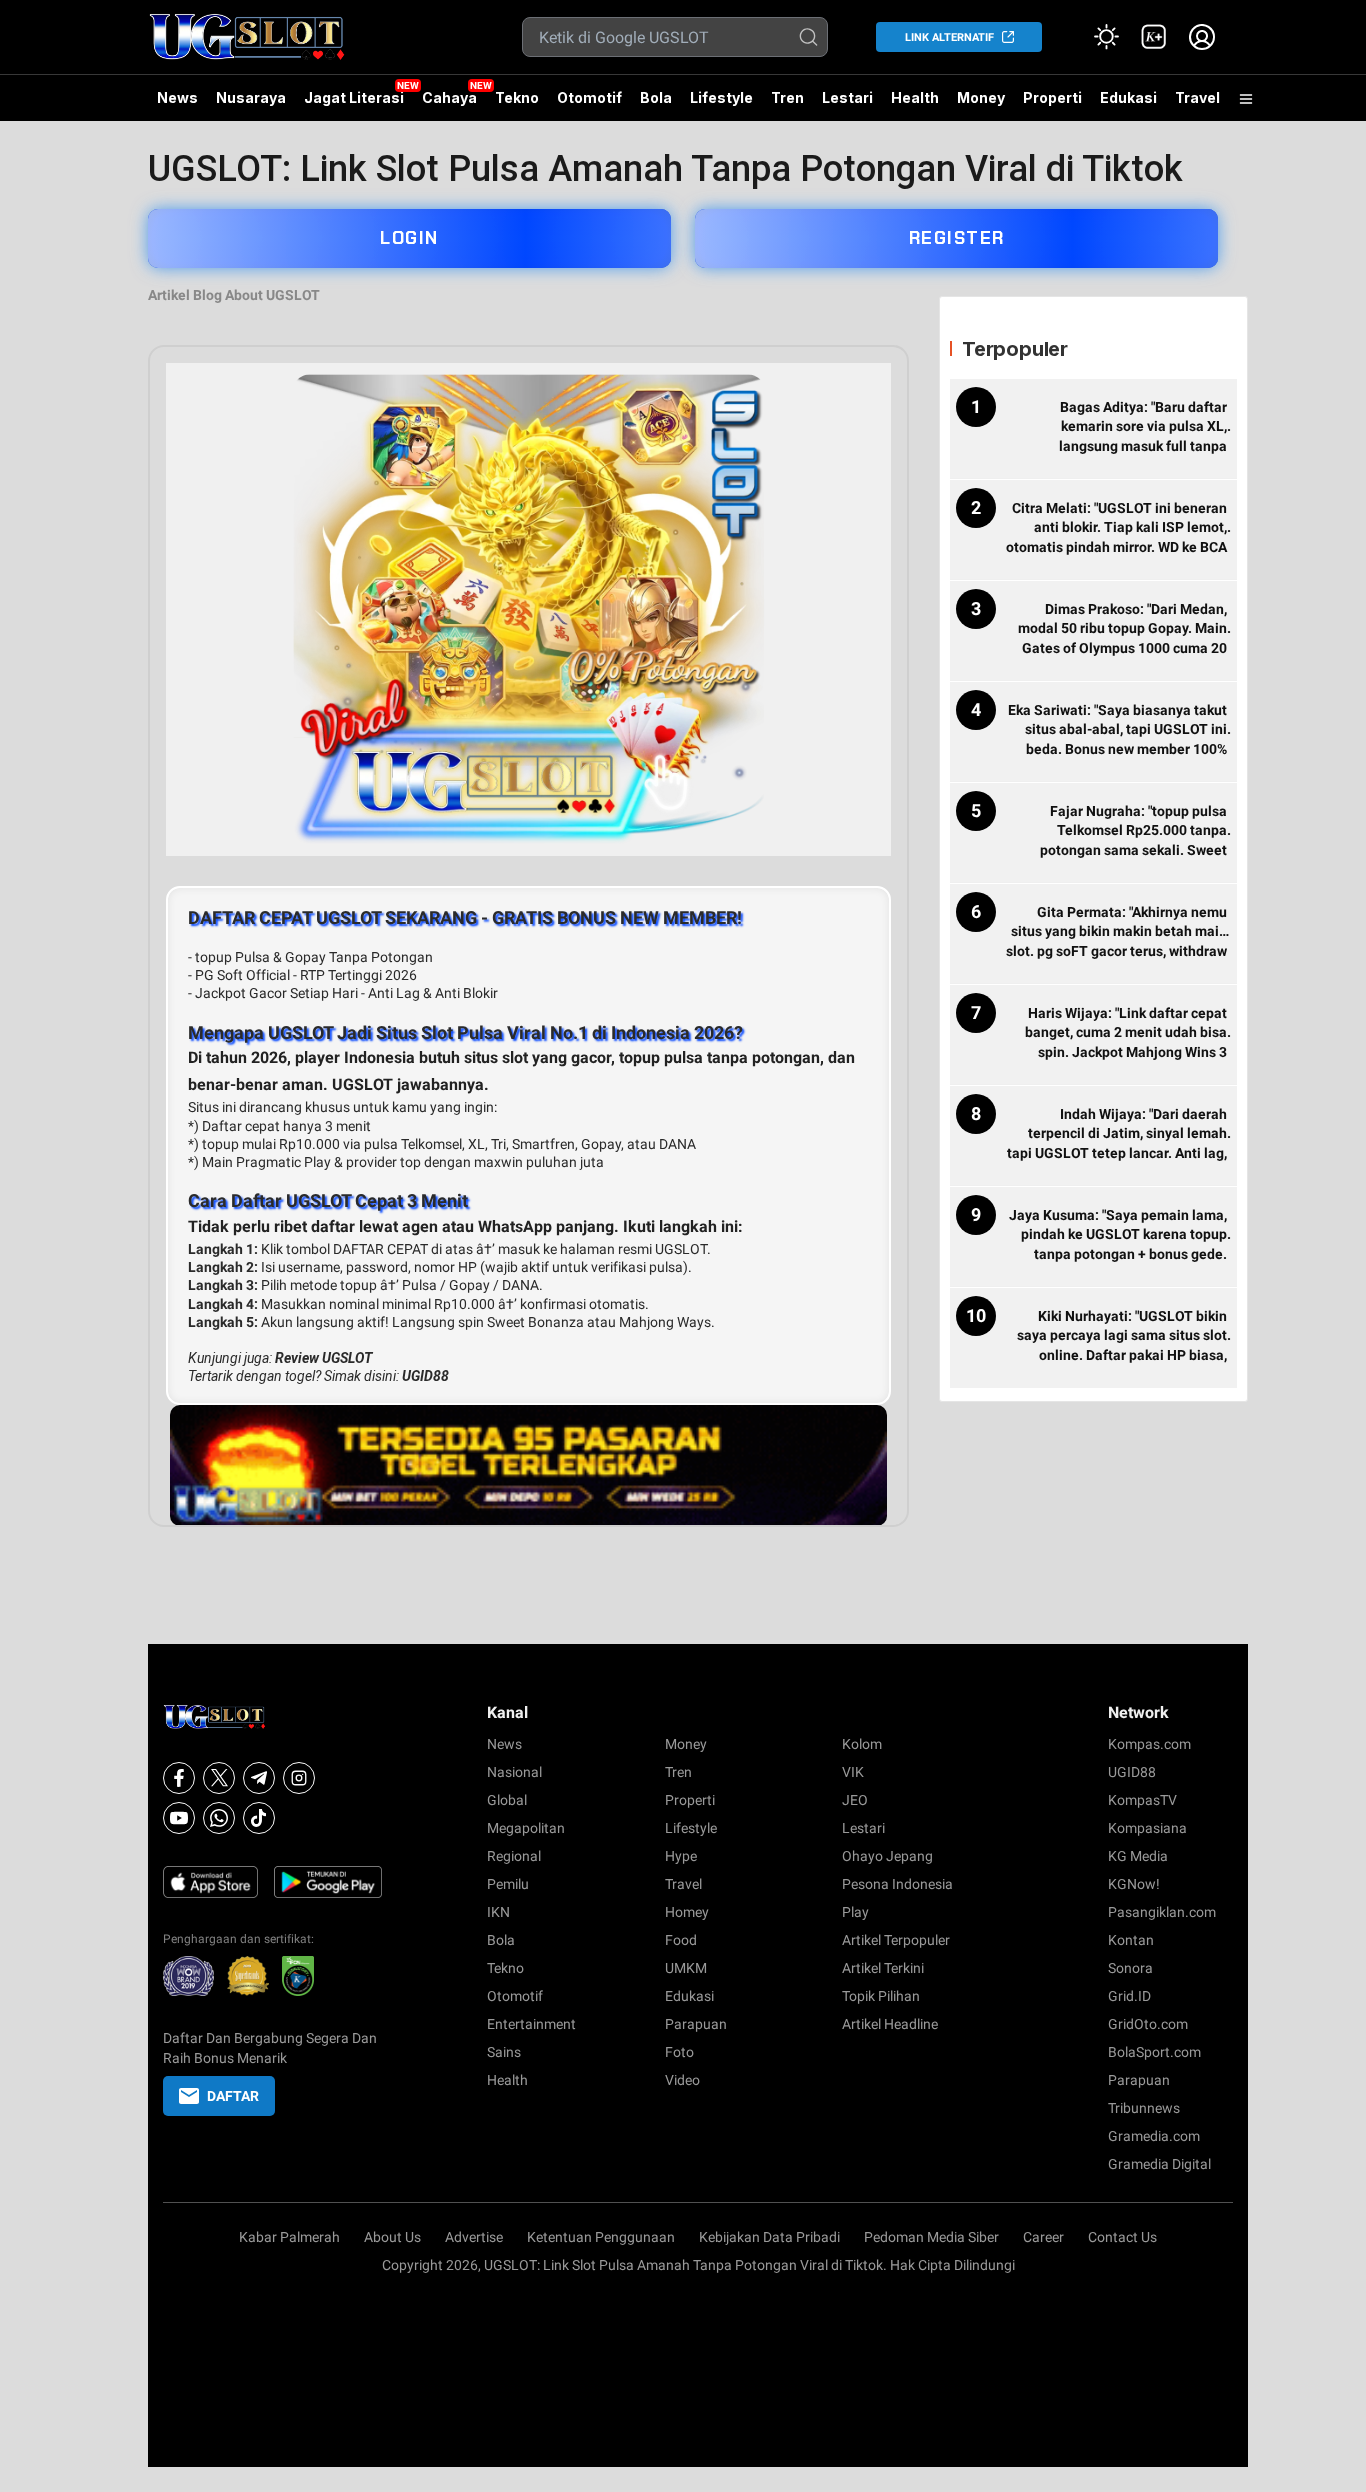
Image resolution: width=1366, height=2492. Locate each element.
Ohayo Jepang (887, 1856)
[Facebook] (179, 1778)
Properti (1052, 97)
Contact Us (1122, 2237)
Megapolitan (526, 1828)
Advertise (474, 2237)
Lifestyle (721, 97)
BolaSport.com (1154, 2052)
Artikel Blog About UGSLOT (234, 295)
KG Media (1138, 1856)
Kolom (862, 1744)
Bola (656, 97)
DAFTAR (233, 2096)
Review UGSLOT (323, 1358)
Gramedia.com (1154, 2136)
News (177, 97)
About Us (392, 2237)
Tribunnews (1144, 2108)
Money (981, 97)
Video (682, 2080)
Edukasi (1128, 97)
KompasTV (1142, 1800)
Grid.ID (1129, 1996)
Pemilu (508, 1884)
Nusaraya (251, 97)
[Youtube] (179, 1818)
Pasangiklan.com (1162, 1912)
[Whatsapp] (219, 1818)
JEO (855, 1800)
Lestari (847, 105)
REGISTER (957, 238)
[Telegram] (259, 1778)
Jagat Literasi (354, 97)
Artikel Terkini (883, 1968)
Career (1043, 2237)
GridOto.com (1148, 2024)
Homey (687, 1912)
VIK (853, 1772)
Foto (679, 2052)
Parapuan (696, 2024)
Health (915, 97)
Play (855, 1912)
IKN (498, 1912)
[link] (1154, 37)
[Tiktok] (259, 1818)
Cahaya (449, 97)
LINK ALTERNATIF (949, 37)
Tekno (517, 97)
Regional (514, 1856)
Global (507, 1800)
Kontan (1131, 1940)
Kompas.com (1149, 1744)
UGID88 (425, 1376)
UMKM (686, 1968)
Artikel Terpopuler (896, 1940)
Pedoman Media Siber (931, 2237)
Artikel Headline (890, 2024)
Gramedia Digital (1159, 2164)
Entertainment (531, 2024)
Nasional (514, 1772)
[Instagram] (299, 1778)
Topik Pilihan (881, 1996)
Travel (1197, 97)
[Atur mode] (1106, 37)
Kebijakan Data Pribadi (769, 2237)
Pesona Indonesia (897, 1884)
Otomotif (589, 97)
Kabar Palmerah (289, 2237)
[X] (219, 1778)
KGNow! (1134, 1884)
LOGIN (409, 238)
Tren (787, 97)
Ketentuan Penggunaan (601, 2237)
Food (681, 1940)
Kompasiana (1147, 1828)
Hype (681, 1856)
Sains (504, 2052)
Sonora (1130, 1968)
